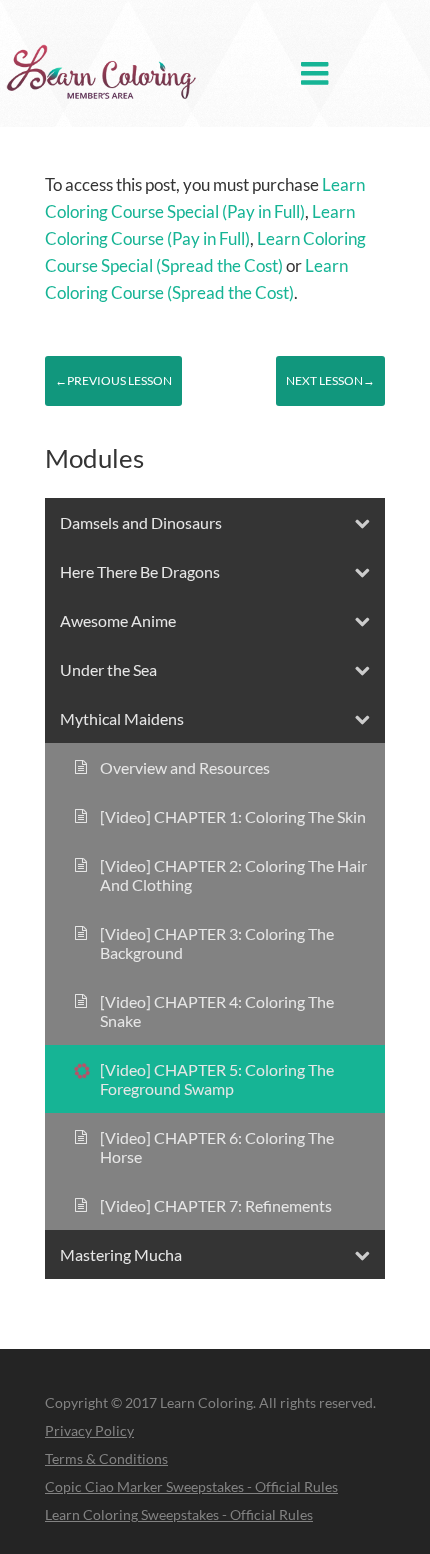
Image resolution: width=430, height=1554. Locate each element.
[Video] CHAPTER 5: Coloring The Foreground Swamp (217, 1079)
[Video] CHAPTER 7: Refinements (216, 1205)
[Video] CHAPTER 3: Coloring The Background (217, 943)
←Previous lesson (113, 380)
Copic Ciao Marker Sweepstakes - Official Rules (191, 1486)
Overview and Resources (185, 767)
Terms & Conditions (106, 1458)
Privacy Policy (89, 1430)
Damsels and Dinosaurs (141, 522)
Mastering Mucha (121, 1254)
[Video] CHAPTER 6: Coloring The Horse (217, 1147)
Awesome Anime (118, 620)
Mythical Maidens (122, 718)
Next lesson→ (330, 380)
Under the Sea (108, 669)
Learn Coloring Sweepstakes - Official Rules (179, 1514)
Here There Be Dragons (140, 571)
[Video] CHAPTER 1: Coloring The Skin (233, 816)
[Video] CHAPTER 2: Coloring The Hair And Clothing (233, 875)
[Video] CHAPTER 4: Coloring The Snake (217, 1011)
